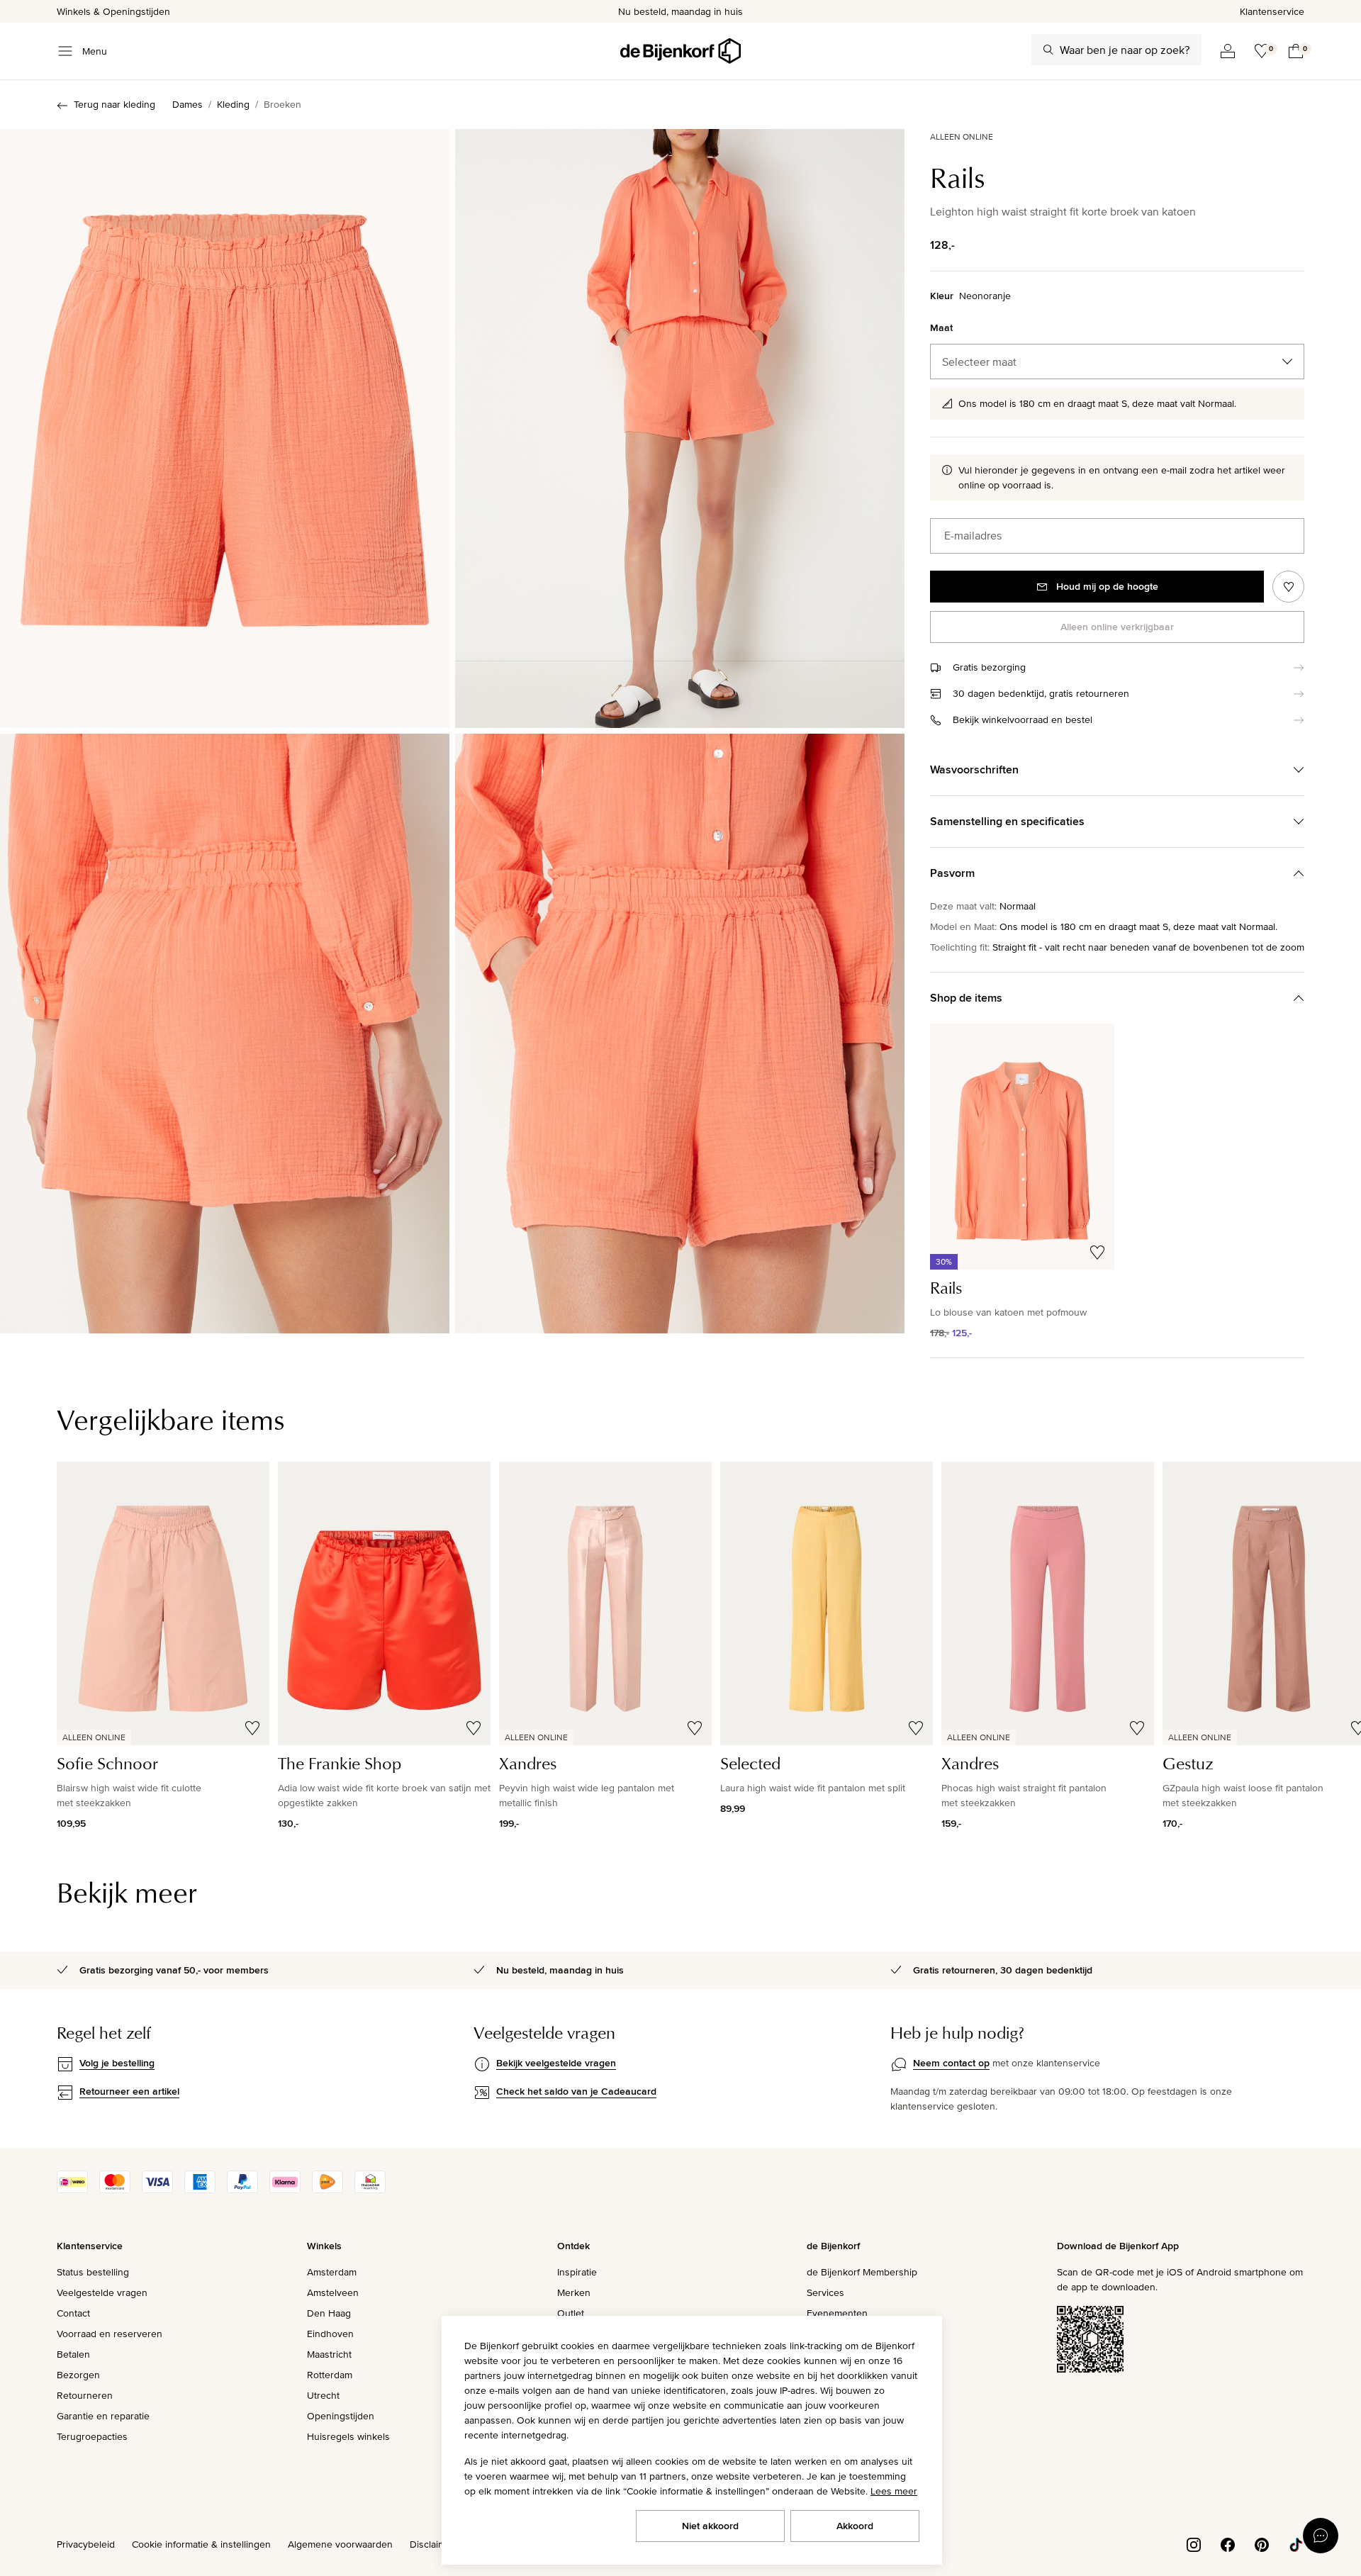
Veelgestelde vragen (102, 2292)
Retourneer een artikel (129, 2091)
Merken (574, 2292)
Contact (73, 2313)
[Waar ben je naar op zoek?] (1048, 50)
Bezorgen (78, 2375)
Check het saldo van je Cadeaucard (576, 2091)
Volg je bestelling (117, 2063)
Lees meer (894, 2491)
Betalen (73, 2354)
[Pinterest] (1262, 2543)
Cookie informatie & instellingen (201, 2544)
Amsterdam (332, 2272)
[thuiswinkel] (370, 2190)
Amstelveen (333, 2292)
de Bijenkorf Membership (862, 2272)
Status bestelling (93, 2272)
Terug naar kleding (114, 104)
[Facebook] (1228, 2543)
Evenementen (837, 2313)
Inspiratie (577, 2272)
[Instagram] (1194, 2543)
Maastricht (329, 2354)
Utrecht (323, 2395)
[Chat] (1321, 2536)
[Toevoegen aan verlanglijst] (1288, 587)
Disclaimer (432, 2544)
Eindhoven (330, 2334)
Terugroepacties (92, 2436)
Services (825, 2292)
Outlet (571, 2313)
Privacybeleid (86, 2544)
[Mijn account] (1228, 51)
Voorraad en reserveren (110, 2334)
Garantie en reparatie (103, 2416)
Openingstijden (341, 2416)
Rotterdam (330, 2375)
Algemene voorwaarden (340, 2544)
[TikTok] (1296, 2543)
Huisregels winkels (348, 2436)
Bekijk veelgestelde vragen (556, 2063)
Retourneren (85, 2395)
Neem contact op (951, 2063)
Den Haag (329, 2313)
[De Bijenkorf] (680, 51)
